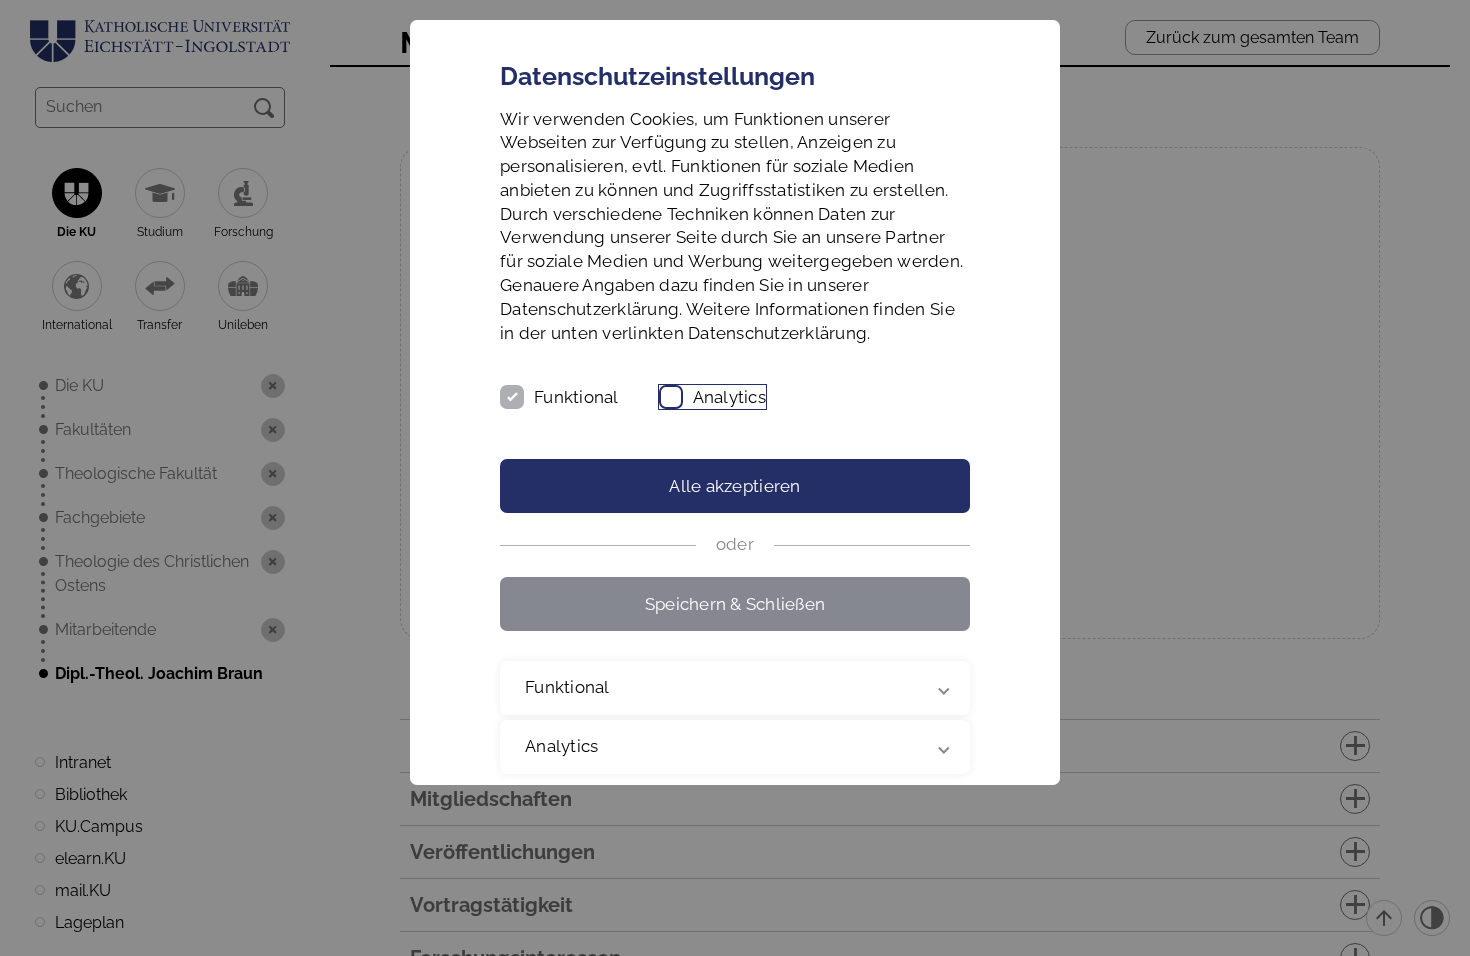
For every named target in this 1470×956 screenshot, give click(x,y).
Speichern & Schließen (735, 604)
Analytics (729, 397)
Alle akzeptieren (734, 486)
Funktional (576, 397)
